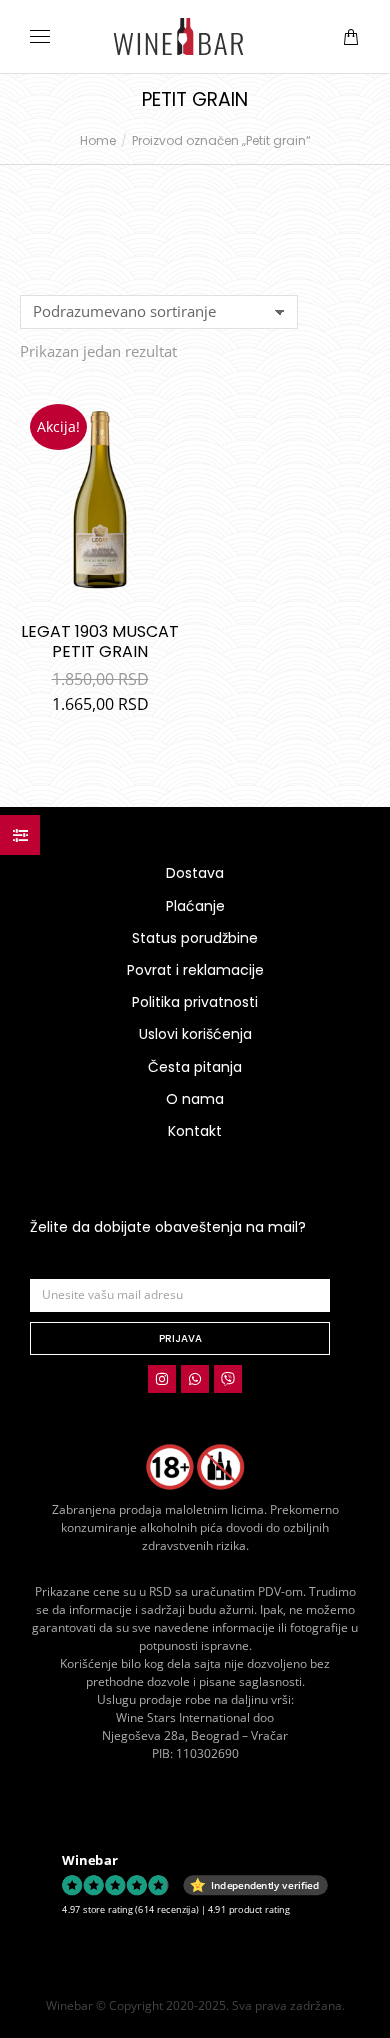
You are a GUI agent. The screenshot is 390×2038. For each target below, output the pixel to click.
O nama (195, 1099)
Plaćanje (195, 906)
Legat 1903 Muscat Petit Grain (100, 641)
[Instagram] (162, 1379)
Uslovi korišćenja (195, 1034)
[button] (296, 16)
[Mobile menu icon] (40, 36)
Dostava (195, 873)
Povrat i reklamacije (195, 970)
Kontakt (195, 1131)
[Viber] (228, 1379)
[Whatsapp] (195, 1379)
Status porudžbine (195, 938)
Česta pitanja (195, 1067)
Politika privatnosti (195, 1002)
